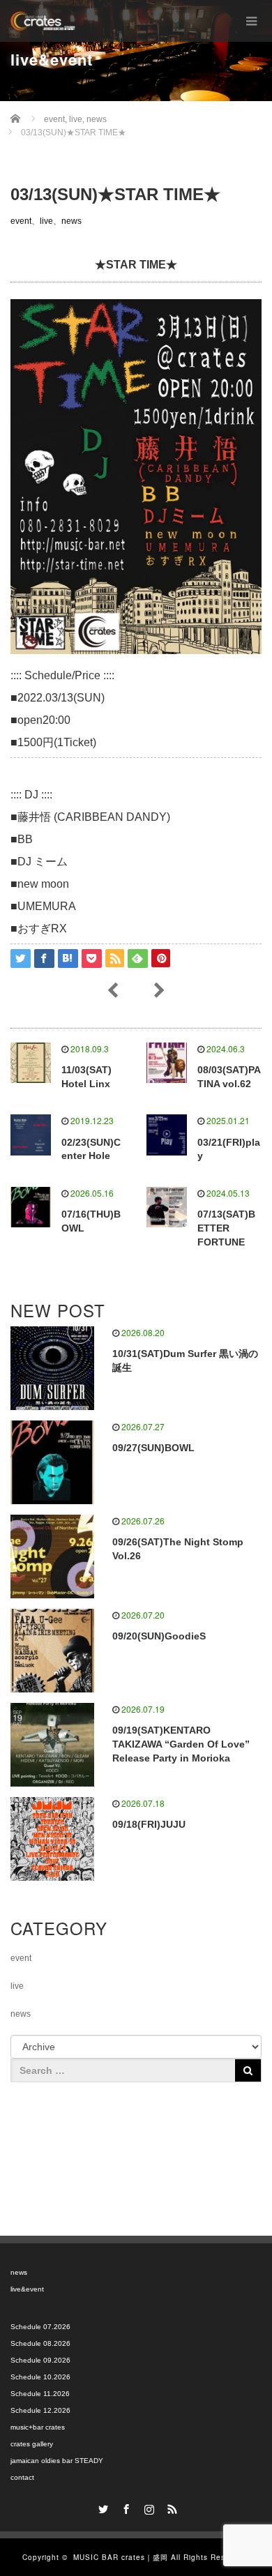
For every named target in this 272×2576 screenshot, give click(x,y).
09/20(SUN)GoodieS (159, 1636)
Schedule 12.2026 (40, 2410)
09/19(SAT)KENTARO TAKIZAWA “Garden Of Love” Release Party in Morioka (181, 1744)
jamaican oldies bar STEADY (57, 2461)
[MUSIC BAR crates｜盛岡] (43, 21)
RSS (171, 2507)
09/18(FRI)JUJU (149, 1824)
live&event (27, 2289)
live (46, 221)
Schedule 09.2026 (40, 2360)
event (21, 221)
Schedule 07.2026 (40, 2327)
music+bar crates (38, 2427)
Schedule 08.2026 (40, 2343)
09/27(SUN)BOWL (153, 1448)
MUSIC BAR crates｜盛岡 (121, 2557)
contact (22, 2477)
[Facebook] (125, 2507)
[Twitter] (102, 2507)
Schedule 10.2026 (40, 2377)
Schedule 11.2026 (40, 2394)
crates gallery (32, 2444)
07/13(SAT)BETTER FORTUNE (226, 1228)
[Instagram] (148, 2507)
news (71, 221)
